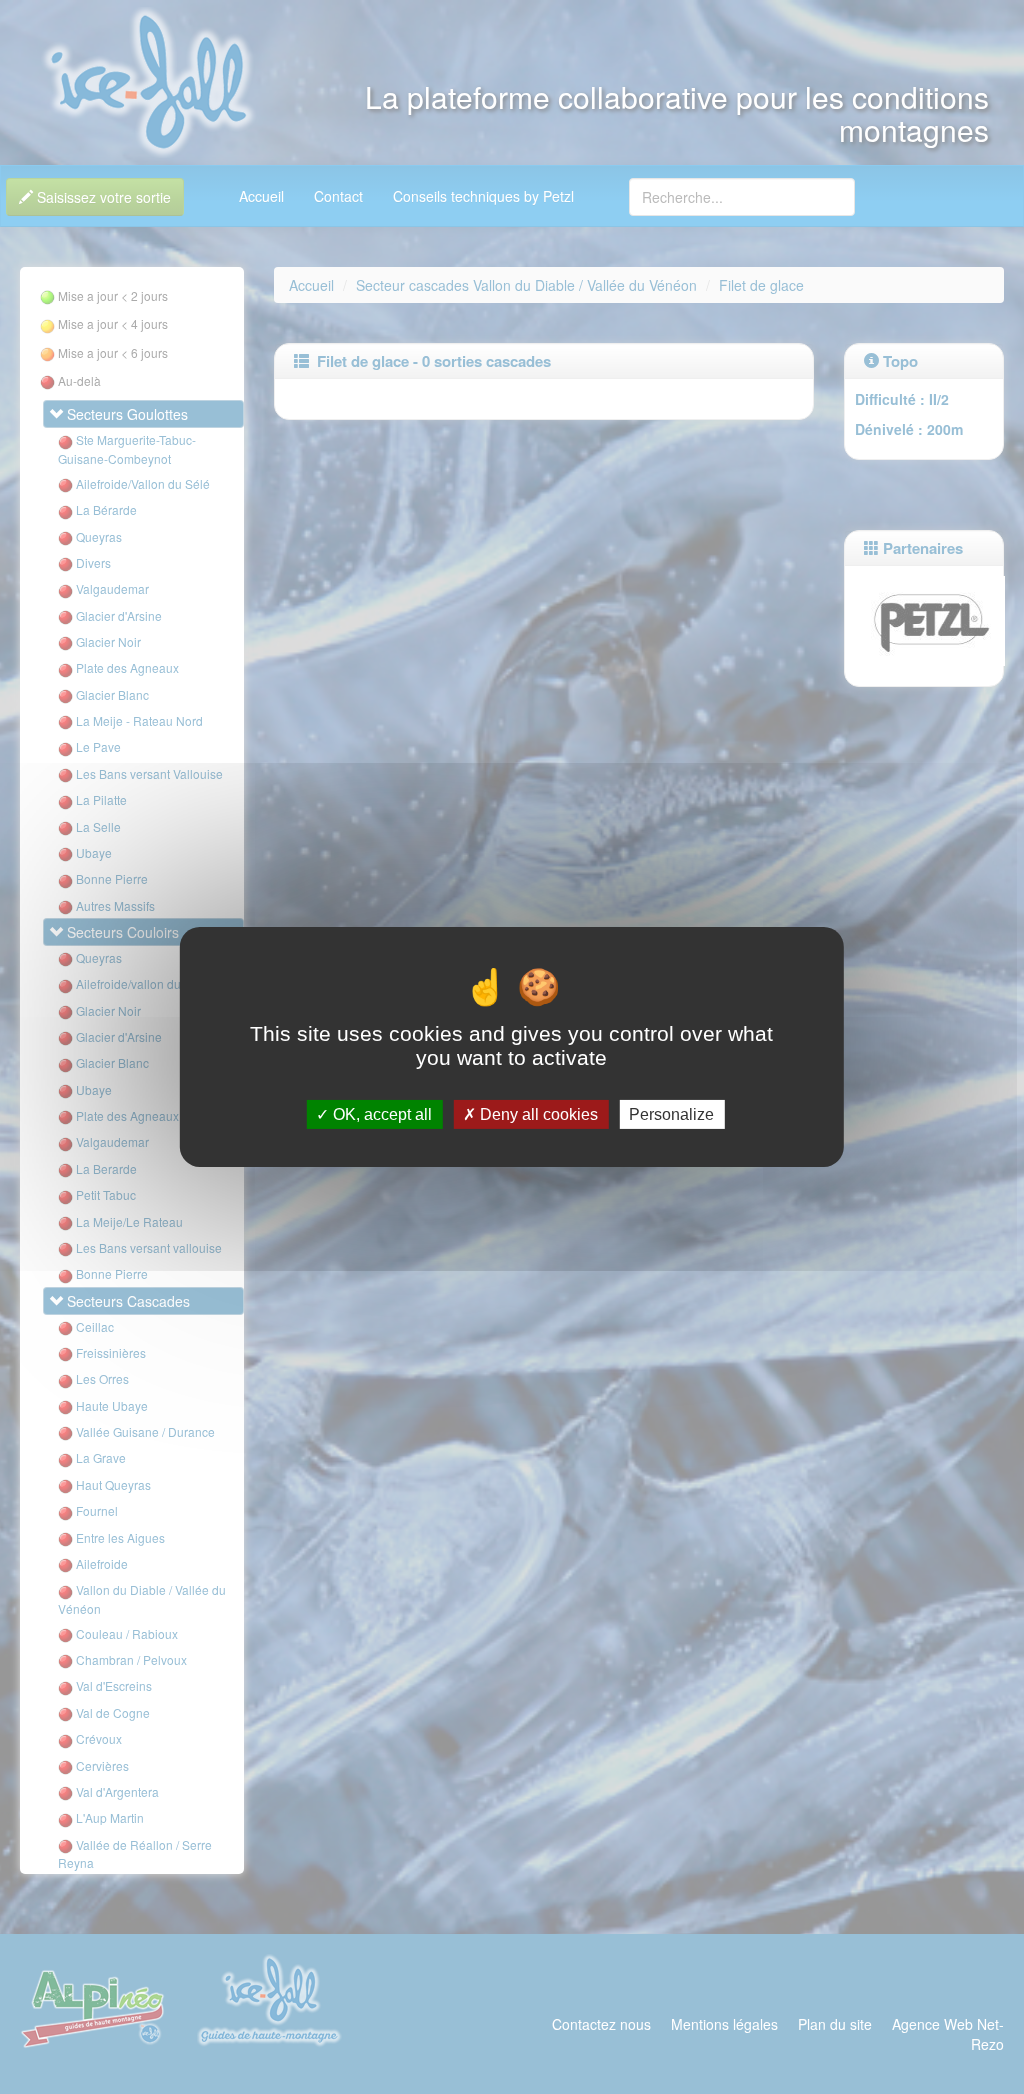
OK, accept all (380, 1114)
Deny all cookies (537, 1114)
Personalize (671, 1114)
